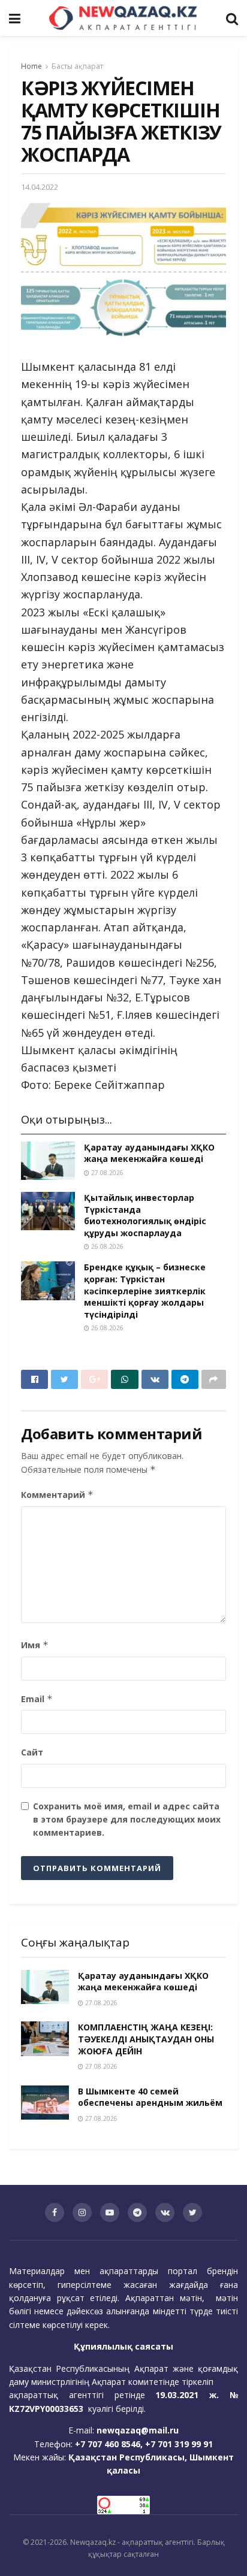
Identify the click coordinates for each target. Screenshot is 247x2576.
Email (37, 1699)
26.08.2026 (106, 1246)
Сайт (32, 1752)
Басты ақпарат (77, 66)
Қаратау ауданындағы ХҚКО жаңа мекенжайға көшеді (149, 1153)
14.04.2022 (40, 187)
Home (31, 66)
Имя (35, 1645)
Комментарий (57, 1495)
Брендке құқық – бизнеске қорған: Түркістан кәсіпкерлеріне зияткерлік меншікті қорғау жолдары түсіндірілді (145, 1290)
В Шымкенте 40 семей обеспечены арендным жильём (150, 2097)
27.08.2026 (106, 1173)
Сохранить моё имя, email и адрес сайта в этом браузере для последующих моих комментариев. (127, 1820)
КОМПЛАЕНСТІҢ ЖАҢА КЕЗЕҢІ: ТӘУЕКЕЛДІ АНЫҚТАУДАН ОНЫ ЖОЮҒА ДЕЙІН (146, 2039)
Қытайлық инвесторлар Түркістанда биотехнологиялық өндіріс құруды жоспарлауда (145, 1215)
